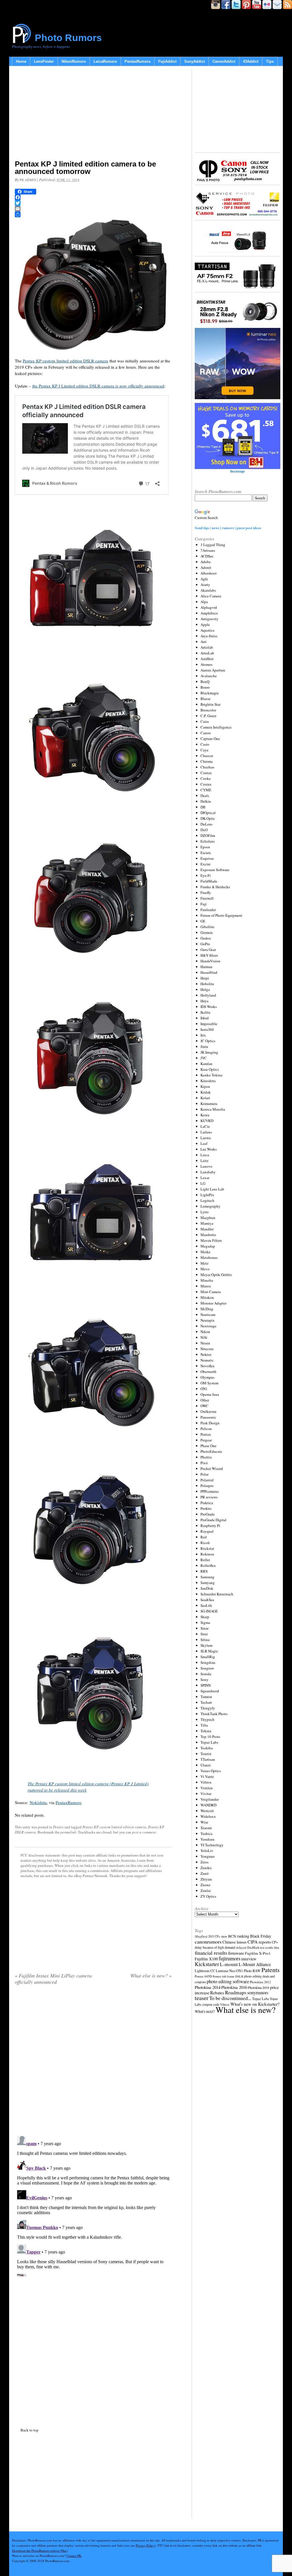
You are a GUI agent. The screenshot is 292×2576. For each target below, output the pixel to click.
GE (203, 921)
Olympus (207, 1377)
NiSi (204, 1337)
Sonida (206, 1674)
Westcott (207, 1811)
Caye (204, 750)
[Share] (93, 214)
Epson (205, 847)
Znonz (205, 1885)
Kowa (205, 1115)
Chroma (207, 761)
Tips (270, 61)
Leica (205, 1155)
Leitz (204, 1161)
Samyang (208, 1583)
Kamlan (206, 1064)
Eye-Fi (206, 875)
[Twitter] (93, 203)
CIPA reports (259, 1942)
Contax (206, 773)
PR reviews (209, 1497)
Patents (270, 1970)
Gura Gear (208, 950)
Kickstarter (207, 1964)
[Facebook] (93, 197)
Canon (206, 733)
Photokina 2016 (234, 1987)
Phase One (208, 1446)
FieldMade (209, 881)
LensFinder (44, 61)
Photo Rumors (68, 38)
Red (204, 1537)
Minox (206, 1286)
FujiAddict (167, 61)
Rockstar (207, 1548)
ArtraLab (207, 653)
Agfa (204, 579)
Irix (203, 1035)
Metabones (209, 1257)
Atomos (206, 664)
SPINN (206, 1685)
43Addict (251, 61)
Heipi (205, 978)
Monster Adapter (213, 1303)
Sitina (205, 1640)
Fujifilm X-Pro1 (258, 1953)
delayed (241, 1947)
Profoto (206, 1508)
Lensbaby (208, 1172)
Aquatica (207, 630)
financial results (211, 1953)
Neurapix (208, 1320)
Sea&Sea (207, 1600)
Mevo (205, 1269)
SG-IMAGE (209, 1611)
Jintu (204, 1046)
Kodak (206, 1092)
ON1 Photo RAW (248, 1971)
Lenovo (206, 1166)
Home (21, 61)
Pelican (206, 1429)
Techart (206, 1702)
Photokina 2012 (260, 1982)
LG (203, 1183)
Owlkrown (208, 1411)
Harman (206, 967)
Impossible (209, 1024)
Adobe (206, 562)
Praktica (207, 1503)
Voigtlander (210, 1799)
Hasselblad (209, 972)
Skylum (206, 1645)
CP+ (275, 1942)
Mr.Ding (207, 1309)
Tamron (206, 1697)
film (276, 1948)
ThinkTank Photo (214, 1714)
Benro (205, 687)
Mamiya (207, 1223)
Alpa (204, 602)
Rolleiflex (208, 1565)
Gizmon (207, 932)
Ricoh (205, 1543)
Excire (205, 864)
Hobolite (207, 984)
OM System (209, 1383)
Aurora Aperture (213, 670)
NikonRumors (74, 61)
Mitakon (207, 1297)
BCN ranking (239, 1936)
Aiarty (205, 585)
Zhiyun (206, 1879)
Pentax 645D (203, 1976)
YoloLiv (207, 1851)
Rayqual (207, 1531)
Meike (205, 1252)
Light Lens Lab (212, 1189)
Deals (205, 796)
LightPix (207, 1195)
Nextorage (208, 1326)
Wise (204, 1822)
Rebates (217, 1993)
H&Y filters (209, 955)
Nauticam (208, 1315)
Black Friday (261, 1936)
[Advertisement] (93, 114)
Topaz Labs (209, 1742)
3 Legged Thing (213, 545)
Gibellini (207, 927)
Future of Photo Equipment (221, 915)
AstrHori (207, 659)
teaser (202, 1998)
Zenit (205, 1873)
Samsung (207, 1577)
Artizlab (207, 647)
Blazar (205, 699)
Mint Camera (211, 1292)
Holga (205, 989)
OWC (204, 1406)
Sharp (205, 1617)
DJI (203, 807)
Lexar (205, 1178)
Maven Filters (211, 1240)
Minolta (207, 1280)
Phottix (206, 1457)
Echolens (208, 841)
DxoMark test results (260, 1947)
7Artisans (208, 550)
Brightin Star (210, 704)
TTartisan (208, 1759)
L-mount (229, 1964)
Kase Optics (210, 1069)
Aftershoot (209, 573)
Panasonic (208, 1417)
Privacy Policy (145, 2545)
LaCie (205, 1126)
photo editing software (228, 1981)
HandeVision (210, 961)
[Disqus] (93, 2205)
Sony (204, 1680)
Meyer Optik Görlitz (216, 1275)
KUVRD (207, 1121)
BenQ (205, 681)
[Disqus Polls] (93, 2062)
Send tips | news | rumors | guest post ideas (228, 528)
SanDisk (207, 1588)
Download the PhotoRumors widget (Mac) (40, 2550)
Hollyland (208, 995)
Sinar (204, 1628)
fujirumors (230, 1958)
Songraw (207, 1668)
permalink (68, 1832)
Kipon (205, 1086)
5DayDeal (201, 1936)
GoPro (205, 944)
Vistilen (207, 1788)
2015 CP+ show (218, 1936)
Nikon (205, 1332)
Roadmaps (236, 1992)
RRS (204, 1571)
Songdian (208, 1662)
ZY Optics (208, 1896)
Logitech (207, 1200)
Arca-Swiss (209, 636)
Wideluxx (208, 1816)
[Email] (93, 209)
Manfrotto (208, 1235)
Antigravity (209, 619)
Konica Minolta (213, 1109)
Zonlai (206, 1891)
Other (205, 1400)
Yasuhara (207, 1839)
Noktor (206, 1354)
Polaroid (207, 1480)
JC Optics (208, 1041)
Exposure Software (215, 870)
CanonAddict (224, 61)
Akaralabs (208, 590)
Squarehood (210, 1691)
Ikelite (205, 1012)
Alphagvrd (209, 607)
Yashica (206, 1833)
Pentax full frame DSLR (228, 1976)
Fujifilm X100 (206, 1959)
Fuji (204, 904)
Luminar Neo (226, 1971)
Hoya (204, 1001)
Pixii (204, 1463)
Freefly (206, 893)
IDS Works (209, 1007)
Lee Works (209, 1149)
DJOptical (208, 813)
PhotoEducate (211, 1451)
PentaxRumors (138, 61)
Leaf (204, 1143)
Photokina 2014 (208, 1987)
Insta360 (207, 1029)
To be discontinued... (230, 1998)
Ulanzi (206, 1765)
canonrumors (208, 1942)
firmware (236, 1953)
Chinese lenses (235, 1942)
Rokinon (207, 1554)
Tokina (206, 1731)
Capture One (210, 739)
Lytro (205, 1212)
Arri (203, 642)
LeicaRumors (105, 61)
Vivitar (206, 1794)
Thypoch (207, 1719)
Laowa (206, 1138)
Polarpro (207, 1486)
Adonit (206, 567)
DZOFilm (208, 835)
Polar (204, 1474)
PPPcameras (210, 1491)
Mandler (207, 1229)
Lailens (206, 1132)
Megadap (208, 1246)
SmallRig (208, 1657)
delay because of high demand (215, 1947)
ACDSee (207, 556)
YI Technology (212, 1845)
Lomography (210, 1206)
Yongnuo (208, 1856)
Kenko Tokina (211, 1075)
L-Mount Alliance (255, 1964)
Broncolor (208, 710)
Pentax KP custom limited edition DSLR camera (65, 361)
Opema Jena (210, 1394)
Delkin (206, 801)
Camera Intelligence (216, 727)
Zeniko (206, 1868)
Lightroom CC (205, 1971)
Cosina (206, 784)
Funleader (208, 910)
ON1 (204, 1389)
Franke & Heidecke (215, 887)
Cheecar (207, 756)
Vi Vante (207, 1776)
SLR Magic (209, 1651)
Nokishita (38, 1802)
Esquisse (207, 858)
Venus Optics (211, 1771)
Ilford (205, 1018)
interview (249, 1959)
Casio (205, 744)
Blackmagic (210, 693)
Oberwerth (208, 1372)
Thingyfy (208, 1708)
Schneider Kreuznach (217, 1594)
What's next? (205, 2011)
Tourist (206, 1754)
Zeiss (204, 1862)
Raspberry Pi (210, 1526)
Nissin (205, 1343)
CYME (206, 790)
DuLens (206, 824)
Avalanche (209, 676)
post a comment (144, 1832)
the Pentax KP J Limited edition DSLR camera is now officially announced (98, 386)
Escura (206, 853)
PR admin (28, 180)
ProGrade (208, 1514)
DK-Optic (208, 818)
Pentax (58, 1827)
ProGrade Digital (213, 1520)
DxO (204, 830)
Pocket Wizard (212, 1468)
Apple (205, 624)
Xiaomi (206, 1828)
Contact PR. (74, 2556)
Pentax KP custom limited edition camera (114, 1827)
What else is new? (151, 1975)
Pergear (206, 1440)
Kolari (205, 1098)
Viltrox (206, 1782)
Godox (206, 938)
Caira (205, 721)
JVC (204, 1058)
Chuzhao (207, 767)
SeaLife (206, 1605)
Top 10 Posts (210, 1737)
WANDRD (208, 1805)
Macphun (208, 1218)
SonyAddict (194, 61)
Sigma (205, 1622)
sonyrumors (258, 1992)
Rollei (205, 1560)
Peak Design (210, 1423)
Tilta (204, 1725)
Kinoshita (208, 1081)
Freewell (207, 898)
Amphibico (209, 613)
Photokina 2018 (258, 1987)
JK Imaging (209, 1052)
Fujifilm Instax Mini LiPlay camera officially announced (53, 1979)
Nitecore (207, 1349)
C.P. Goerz (208, 716)
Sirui (204, 1634)
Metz (204, 1263)
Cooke (206, 778)
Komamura (209, 1104)
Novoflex (208, 1366)
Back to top (30, 2430)
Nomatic (207, 1360)
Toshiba (207, 1748)
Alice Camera (211, 596)
